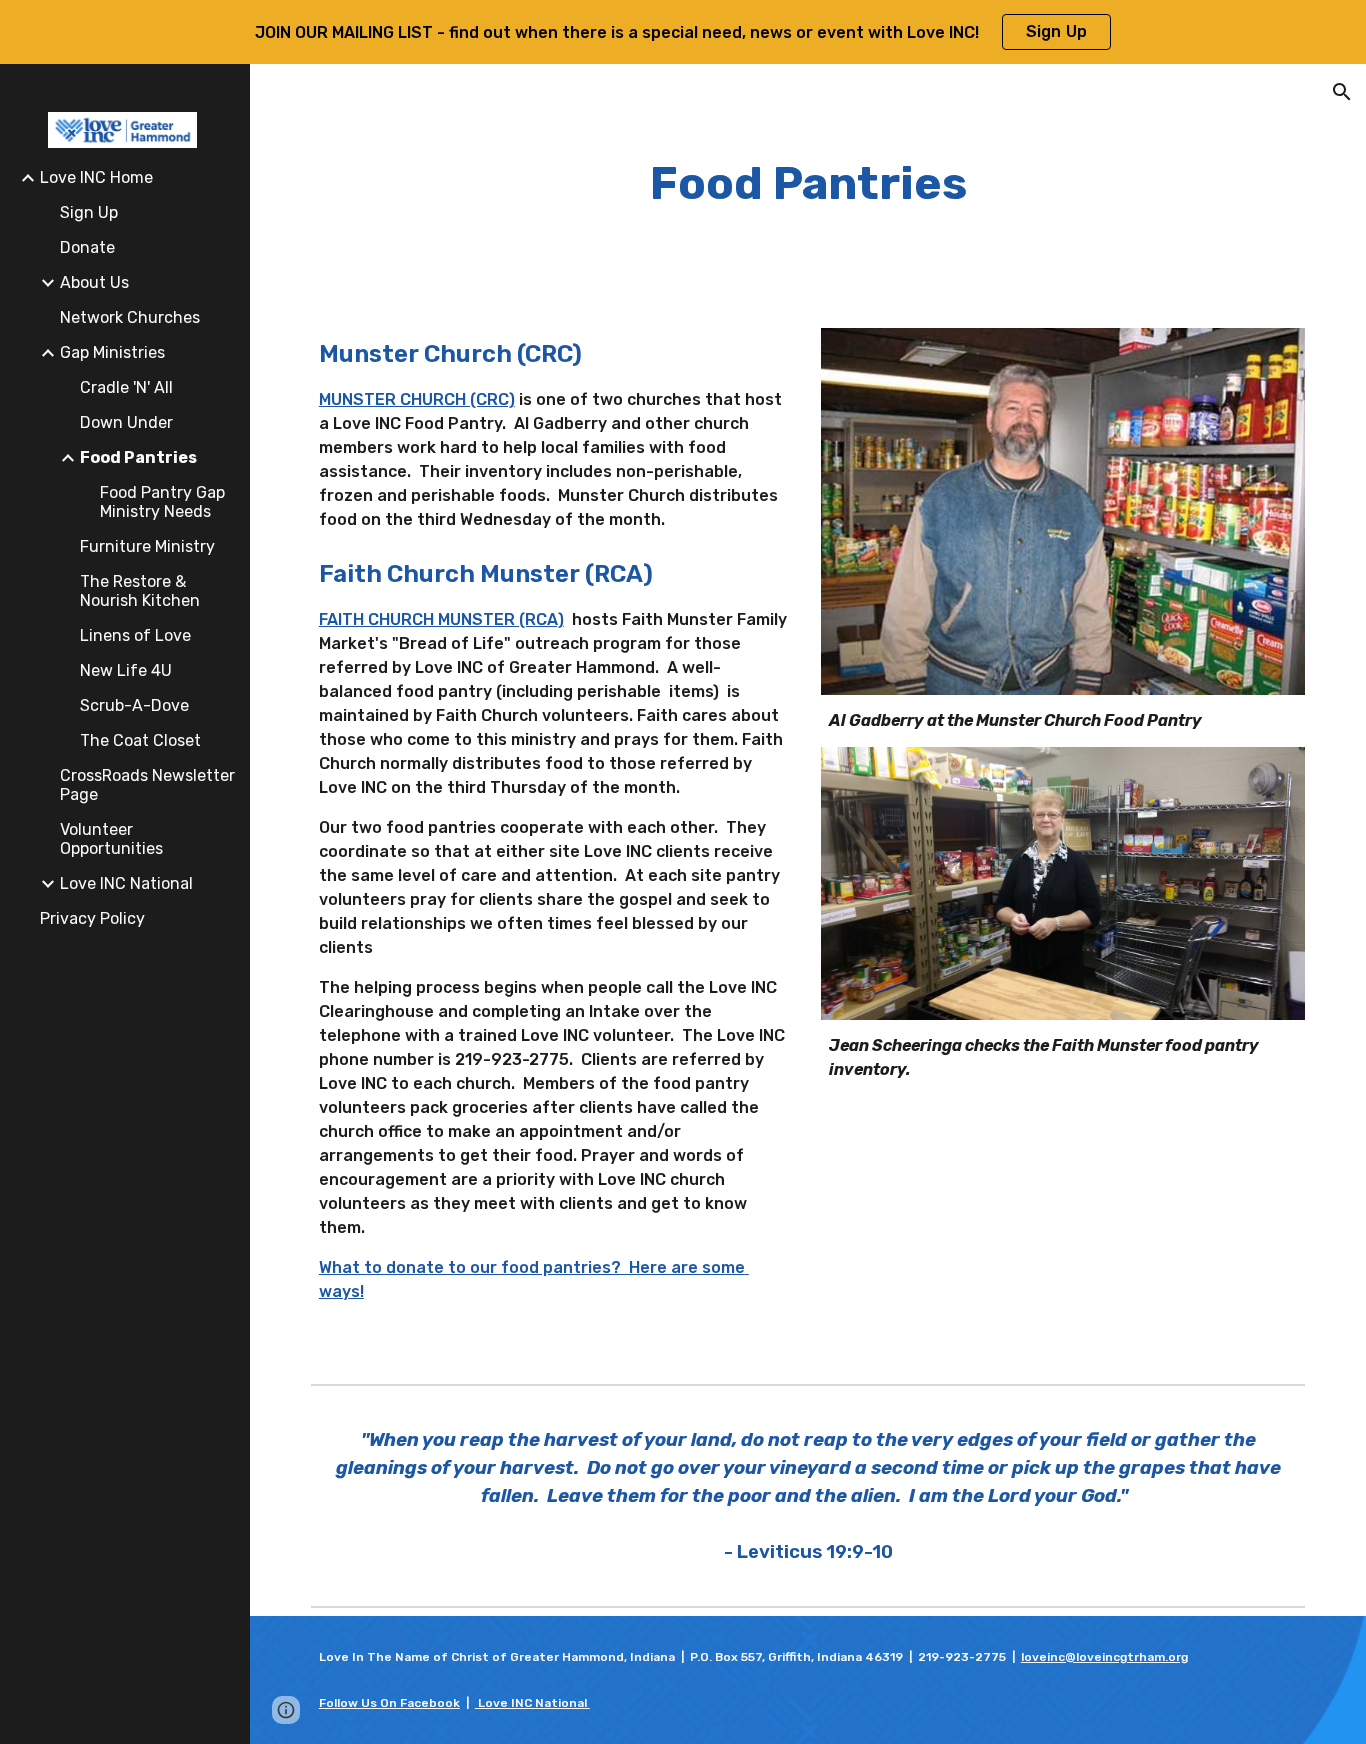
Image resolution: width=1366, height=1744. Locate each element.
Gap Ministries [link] (112, 352)
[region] (683, 32)
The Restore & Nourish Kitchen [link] (140, 591)
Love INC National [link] (126, 883)
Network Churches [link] (130, 317)
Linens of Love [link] (135, 635)
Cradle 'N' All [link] (126, 387)
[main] (808, 184)
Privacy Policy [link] (92, 918)
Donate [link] (87, 247)
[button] (1342, 92)
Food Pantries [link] (138, 457)
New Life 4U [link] (126, 670)
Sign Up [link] (89, 212)
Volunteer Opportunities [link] (111, 839)
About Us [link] (94, 282)
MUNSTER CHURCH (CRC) (417, 399)
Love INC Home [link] (96, 177)
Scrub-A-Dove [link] (134, 705)
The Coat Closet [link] (140, 740)
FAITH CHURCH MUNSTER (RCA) (441, 619)
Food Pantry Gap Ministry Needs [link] (162, 502)
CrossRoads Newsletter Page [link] (147, 785)
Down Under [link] (126, 422)
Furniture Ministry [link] (147, 546)
